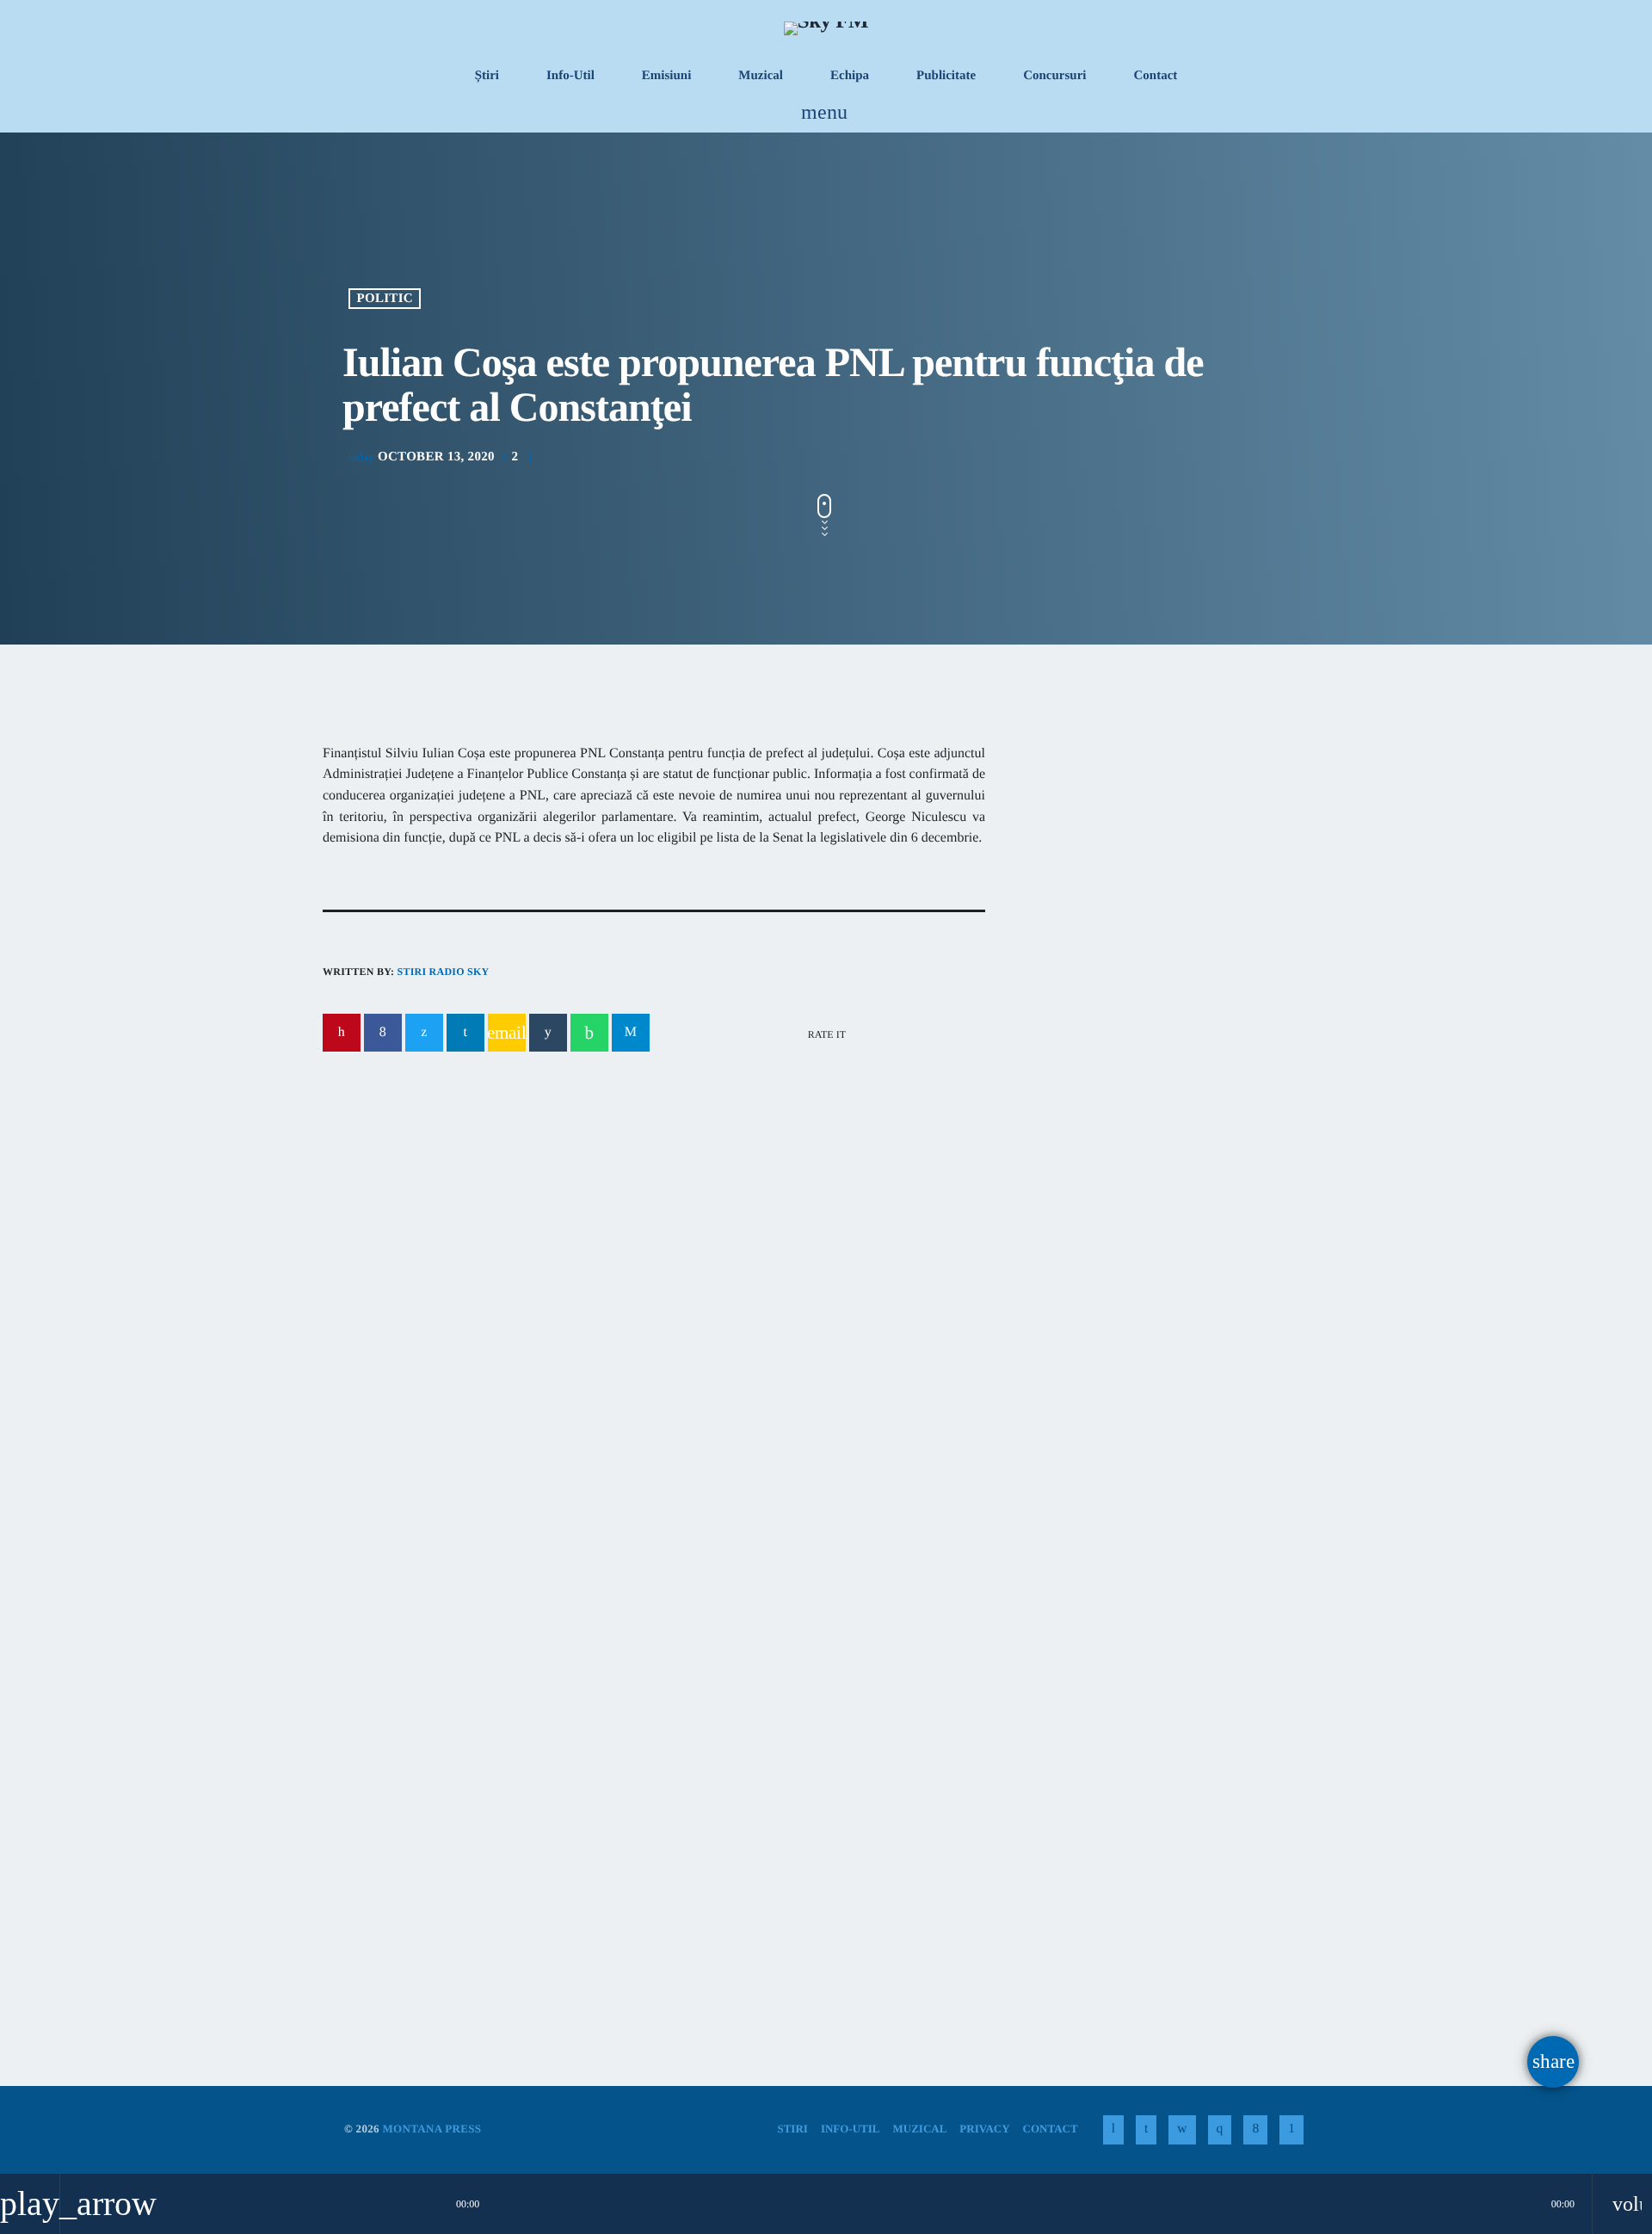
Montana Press (431, 2129)
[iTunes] (1182, 2130)
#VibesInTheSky (1111, 885)
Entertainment (1102, 852)
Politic (385, 299)
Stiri (366, 1792)
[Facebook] (1255, 2130)
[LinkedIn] (1146, 2130)
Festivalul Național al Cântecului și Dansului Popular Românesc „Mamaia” (814, 1846)
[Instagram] (1220, 2130)
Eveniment (407, 1218)
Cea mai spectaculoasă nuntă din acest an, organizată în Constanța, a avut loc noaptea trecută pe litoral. (1160, 1042)
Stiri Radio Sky (443, 972)
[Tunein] (1113, 2130)
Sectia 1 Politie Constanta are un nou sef (1151, 1306)
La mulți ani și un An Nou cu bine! (1204, 1218)
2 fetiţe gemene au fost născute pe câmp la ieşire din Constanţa (644, 1253)
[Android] (1291, 2130)
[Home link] (826, 28)
